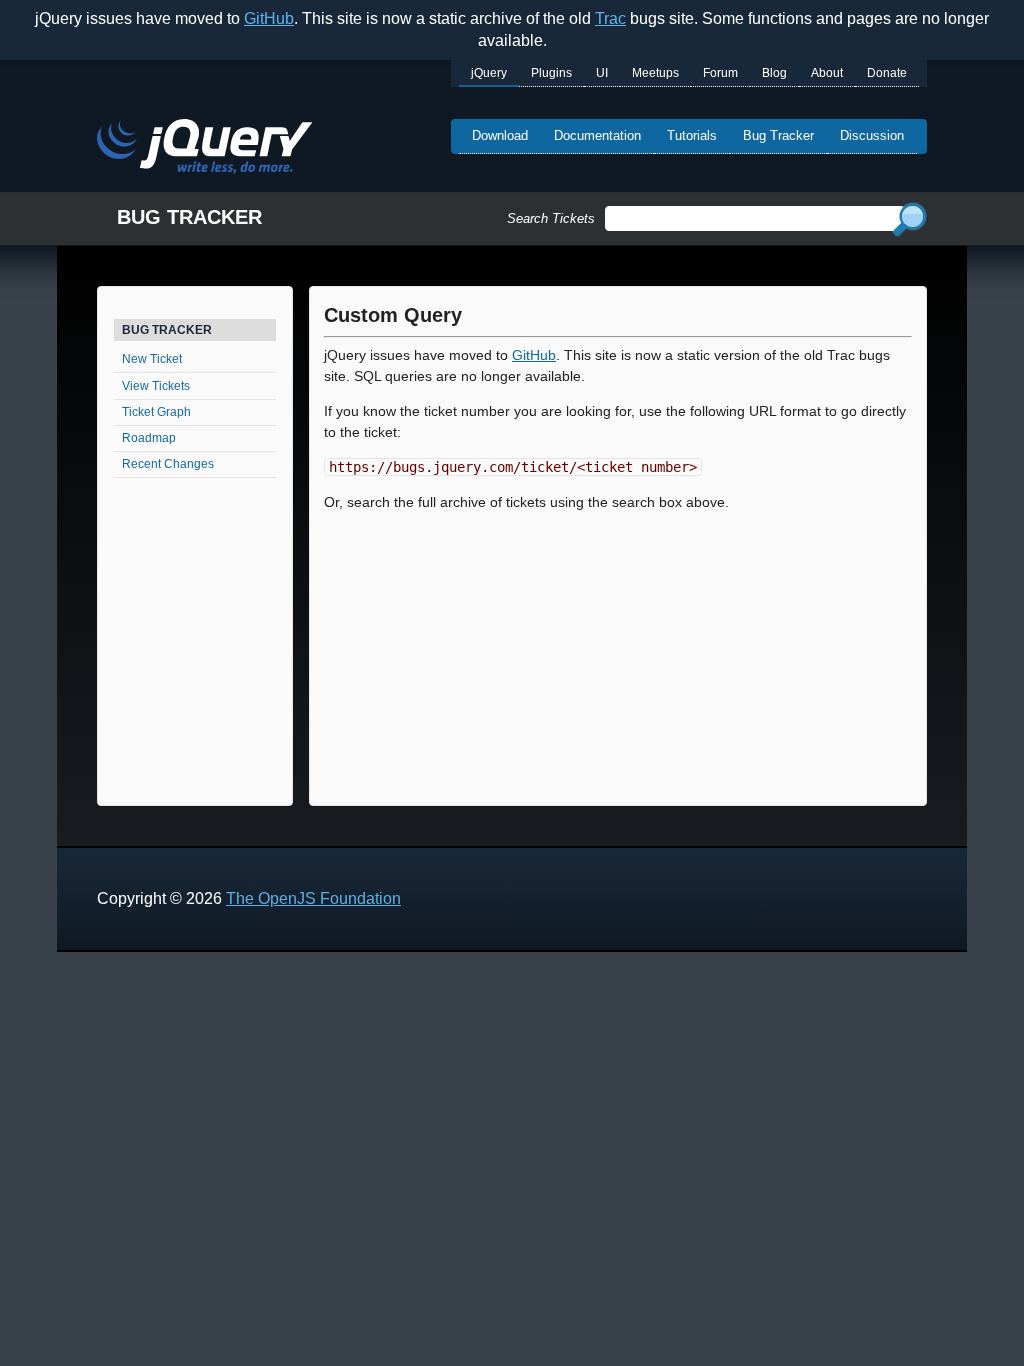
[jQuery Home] (204, 149)
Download (500, 135)
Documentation (597, 135)
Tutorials (692, 135)
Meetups (655, 73)
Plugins (551, 73)
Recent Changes (168, 464)
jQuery (489, 73)
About (827, 73)
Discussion (872, 135)
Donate (887, 73)
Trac (610, 18)
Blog (774, 73)
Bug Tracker (778, 135)
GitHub (269, 18)
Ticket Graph (156, 412)
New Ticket (152, 359)
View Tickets (156, 386)
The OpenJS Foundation (313, 898)
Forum (720, 73)
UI (602, 73)
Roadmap (149, 438)
